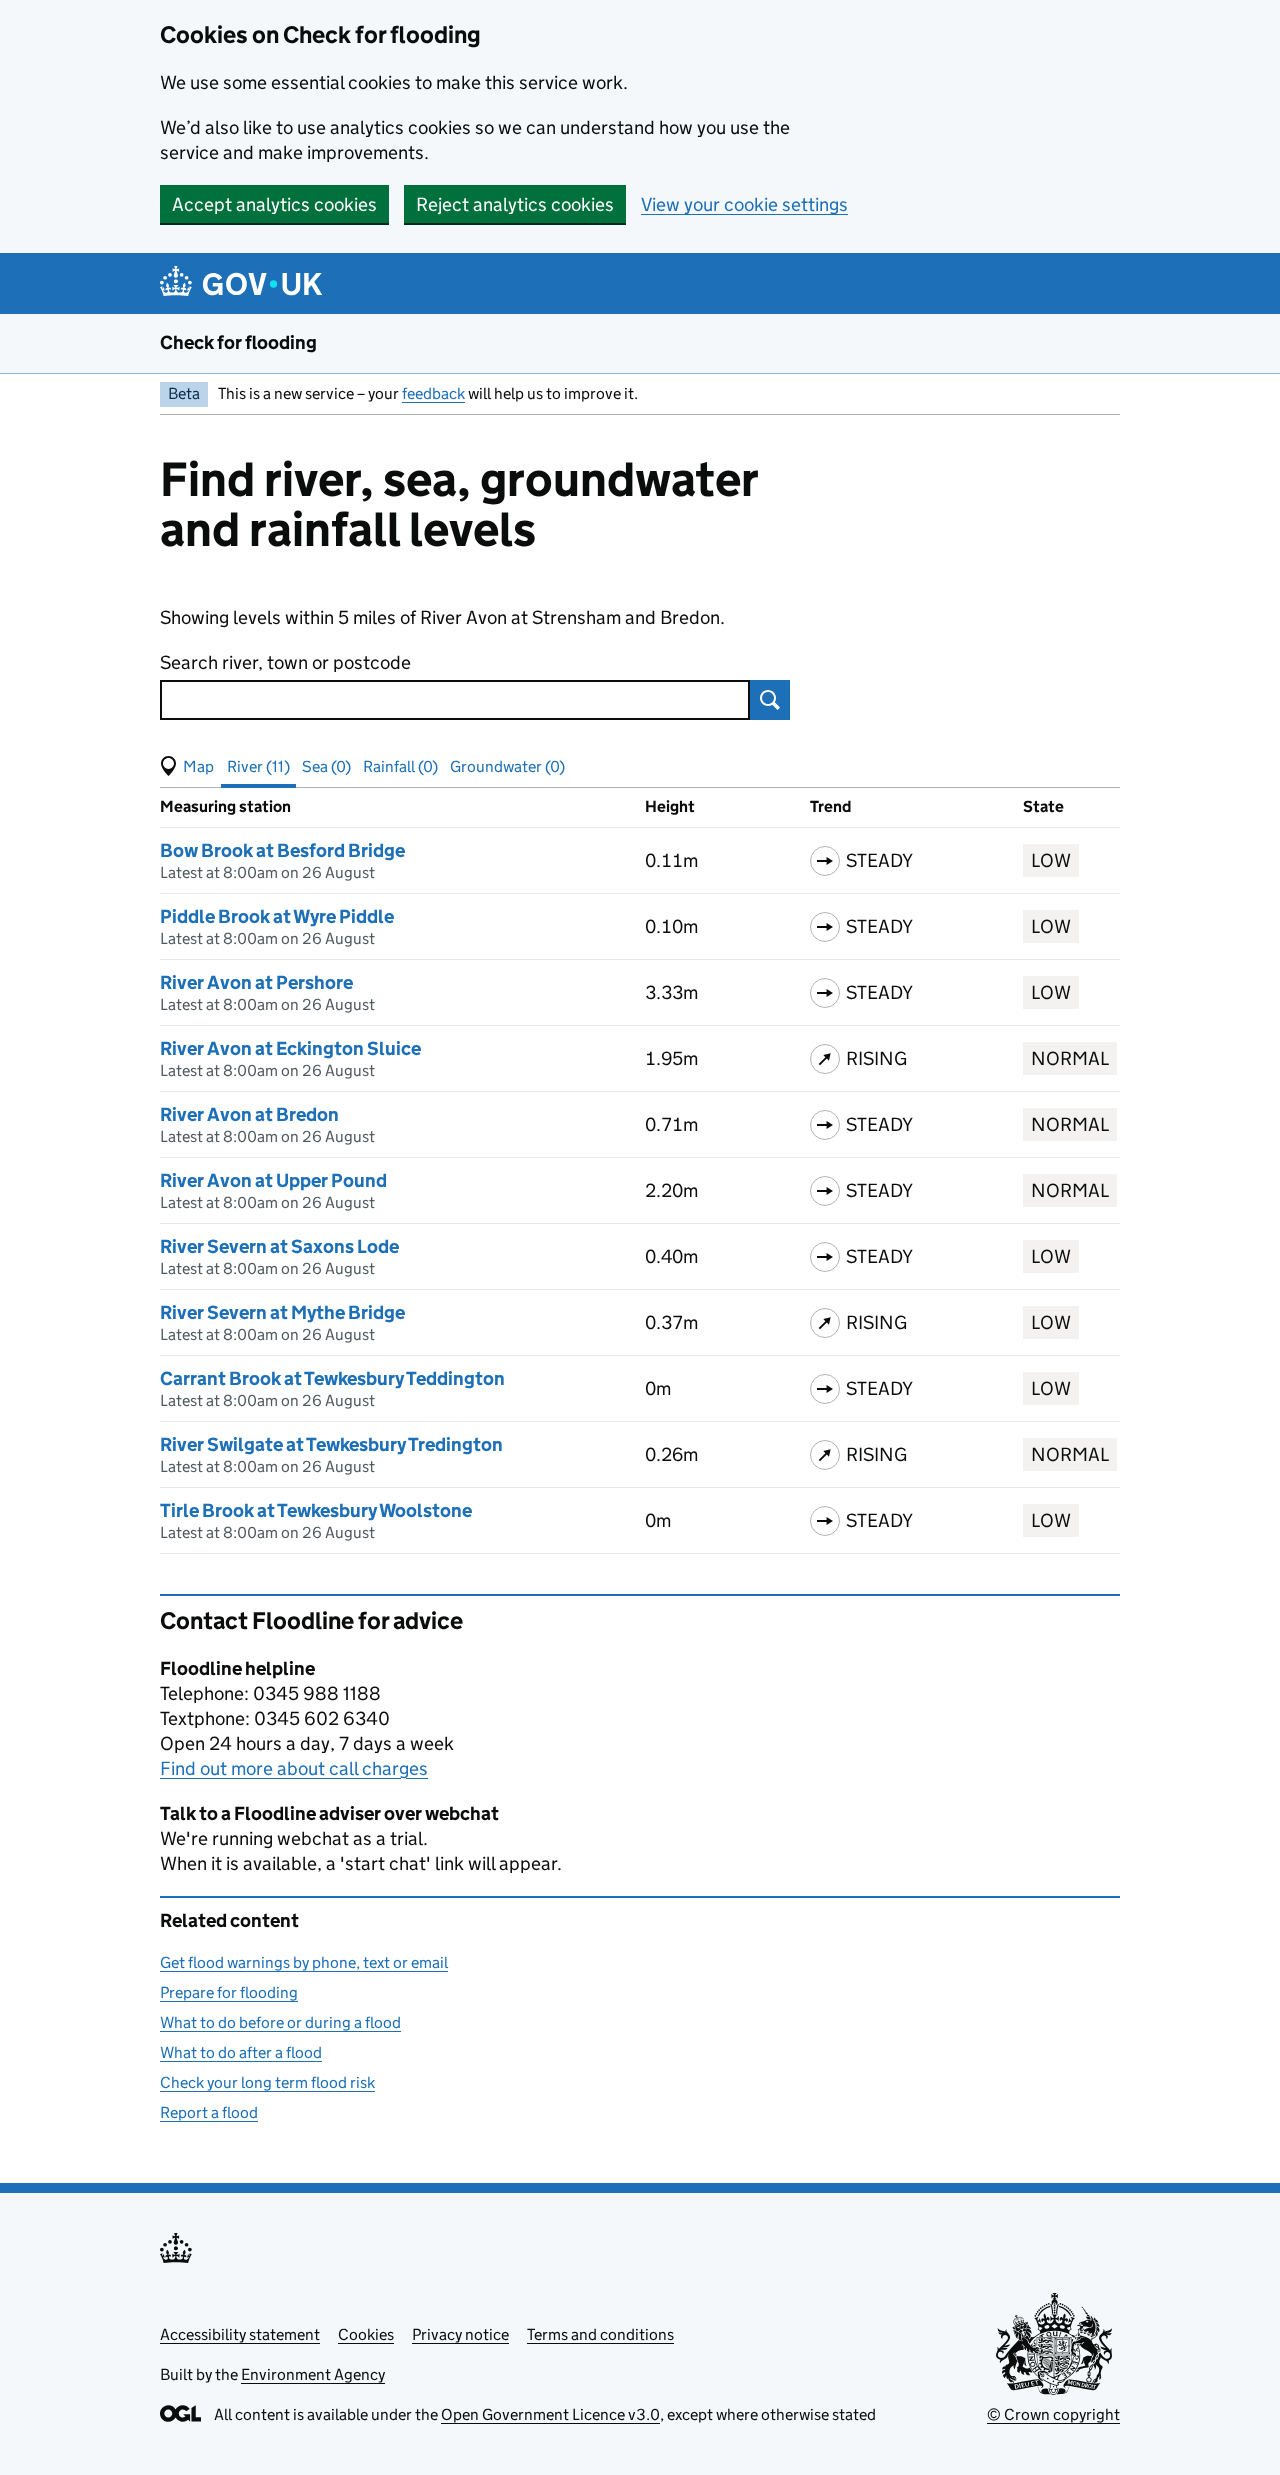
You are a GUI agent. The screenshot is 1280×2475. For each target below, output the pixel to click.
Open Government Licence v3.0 (550, 2414)
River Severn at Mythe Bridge (282, 1312)
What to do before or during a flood (280, 2022)
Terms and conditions (600, 2334)
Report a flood (209, 2112)
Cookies (366, 2334)
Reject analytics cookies (515, 204)
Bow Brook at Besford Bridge (282, 850)
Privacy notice (460, 2334)
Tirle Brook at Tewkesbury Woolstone (316, 1510)
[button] (187, 767)
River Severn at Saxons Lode (279, 1246)
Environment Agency (313, 2374)
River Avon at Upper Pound (273, 1180)
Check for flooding (238, 342)
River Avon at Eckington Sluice (290, 1048)
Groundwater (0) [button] (507, 766)
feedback (433, 393)
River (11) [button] (258, 766)
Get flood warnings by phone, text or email (304, 1962)
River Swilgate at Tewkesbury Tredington (331, 1444)
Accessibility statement (240, 2334)
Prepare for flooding (229, 1992)
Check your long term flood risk (267, 2082)
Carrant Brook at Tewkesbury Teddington (332, 1378)
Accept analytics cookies (274, 204)
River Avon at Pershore (256, 982)
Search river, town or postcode (285, 662)
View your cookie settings (744, 204)
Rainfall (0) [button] (400, 766)
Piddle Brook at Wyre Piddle (277, 916)
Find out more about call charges (294, 1768)
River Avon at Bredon (249, 1114)
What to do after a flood (241, 2052)
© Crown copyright (1053, 2414)
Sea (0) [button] (326, 766)
